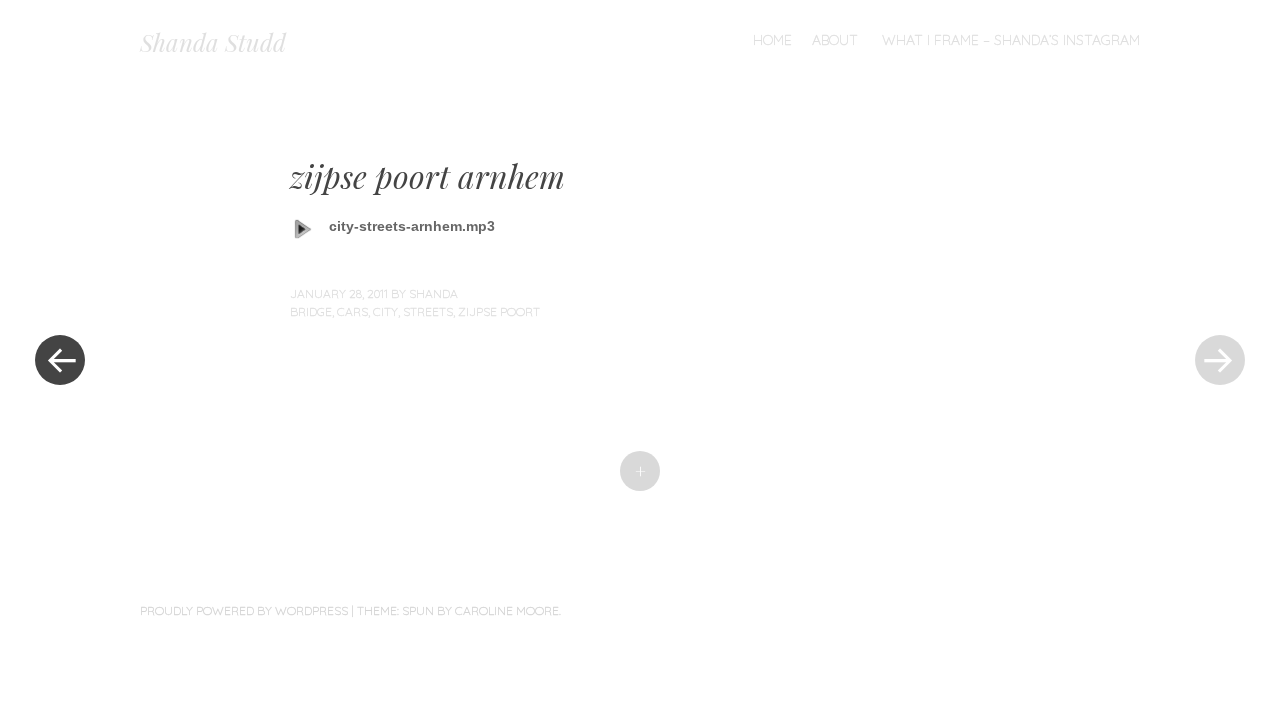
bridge (311, 311)
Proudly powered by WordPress (244, 610)
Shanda (433, 293)
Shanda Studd (213, 42)
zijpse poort (499, 311)
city (385, 311)
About (835, 40)
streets (428, 311)
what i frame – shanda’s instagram (1011, 40)
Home (772, 40)
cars (352, 311)
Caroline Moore (507, 610)
